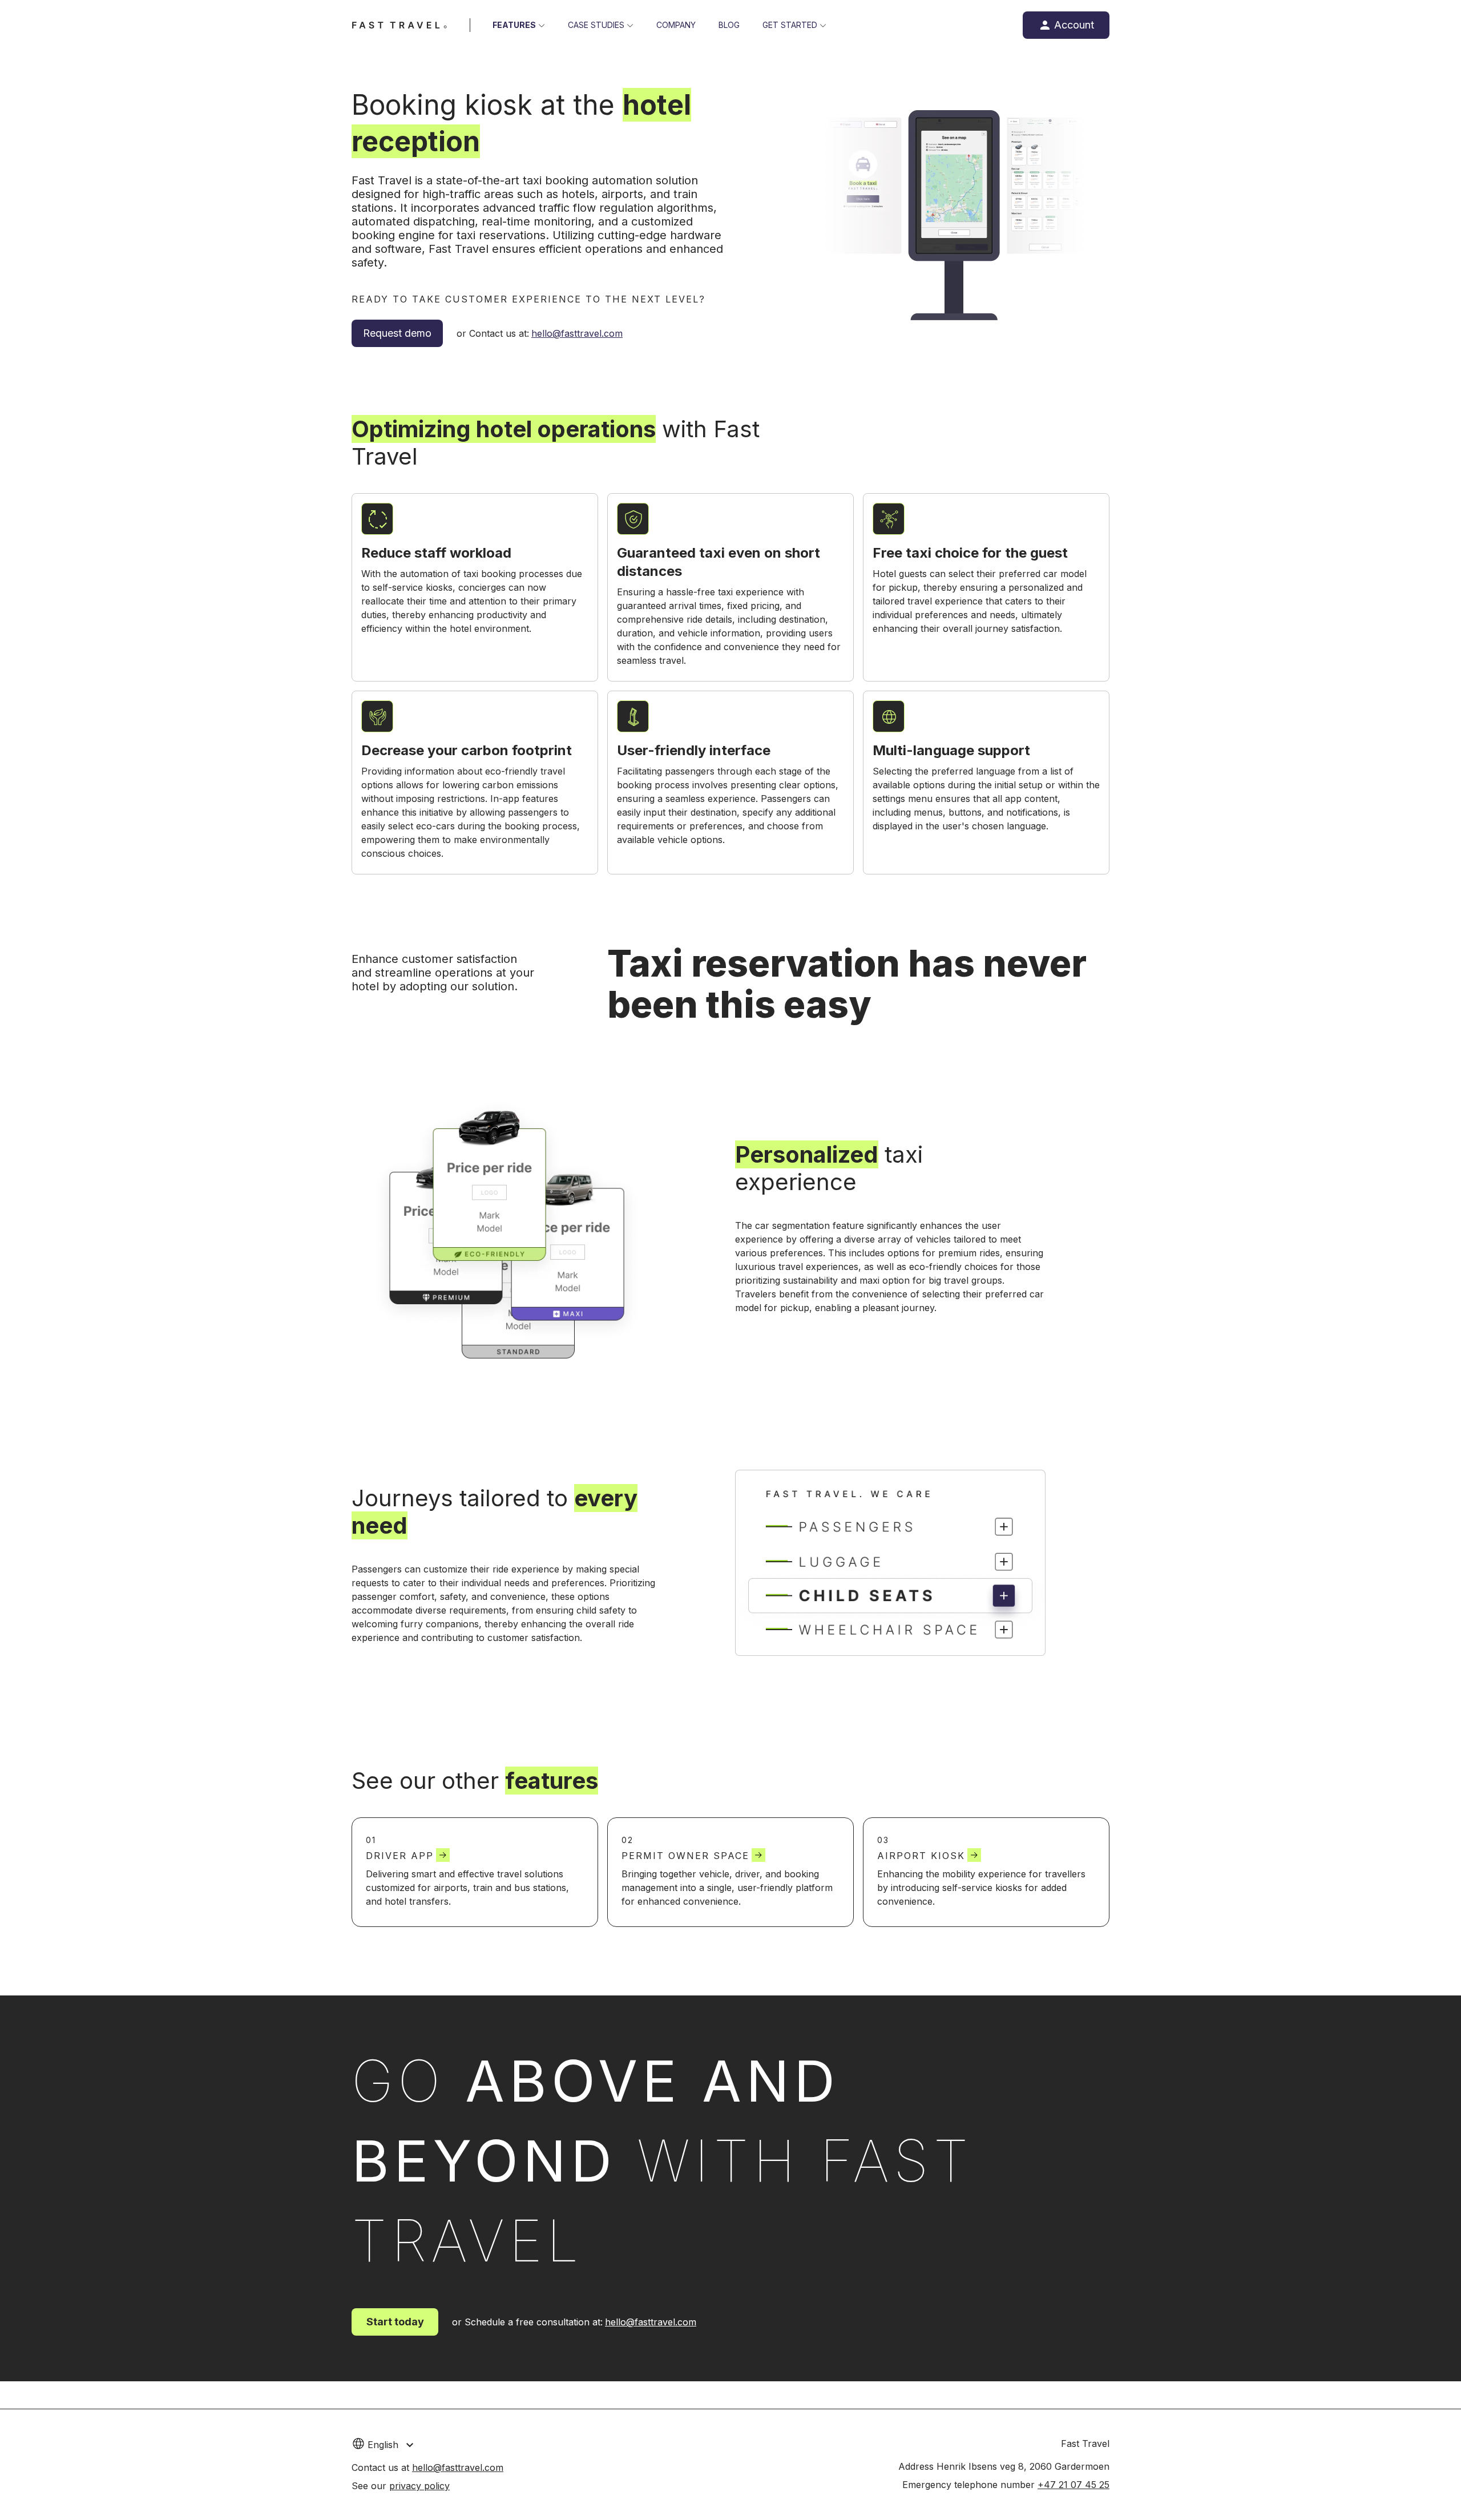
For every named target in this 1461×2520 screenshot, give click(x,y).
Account (1074, 25)
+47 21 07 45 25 (1073, 2485)
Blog (729, 25)
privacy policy (419, 2486)
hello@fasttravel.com (577, 333)
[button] (413, 2444)
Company (676, 25)
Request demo (397, 333)
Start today (395, 2322)
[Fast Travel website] (399, 25)
